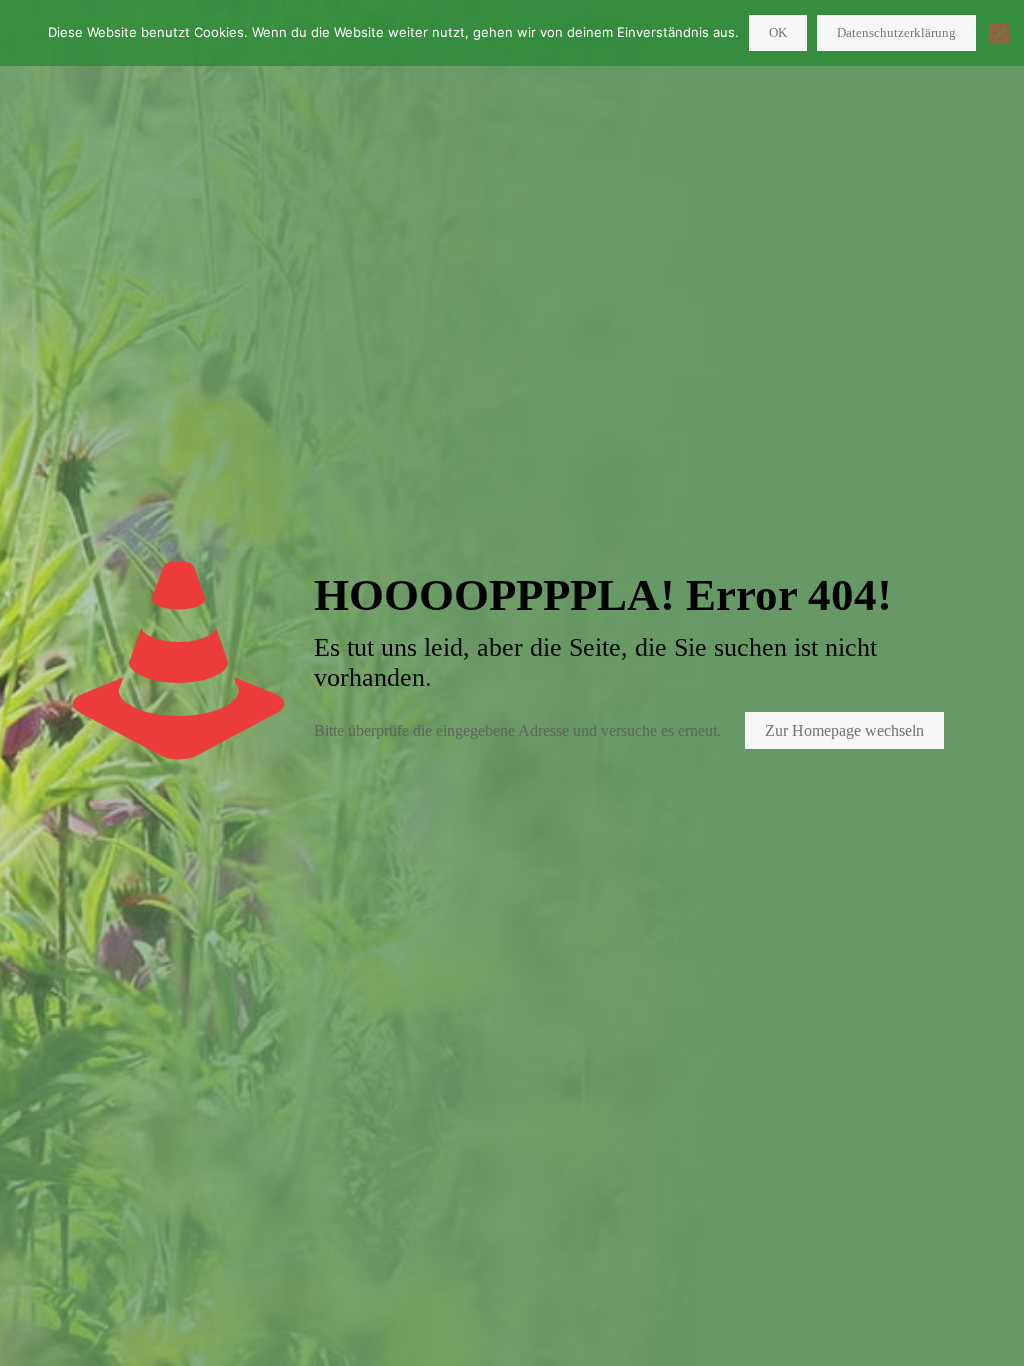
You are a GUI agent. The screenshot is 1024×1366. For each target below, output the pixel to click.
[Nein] (999, 33)
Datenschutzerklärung (896, 32)
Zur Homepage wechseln (844, 730)
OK (778, 32)
